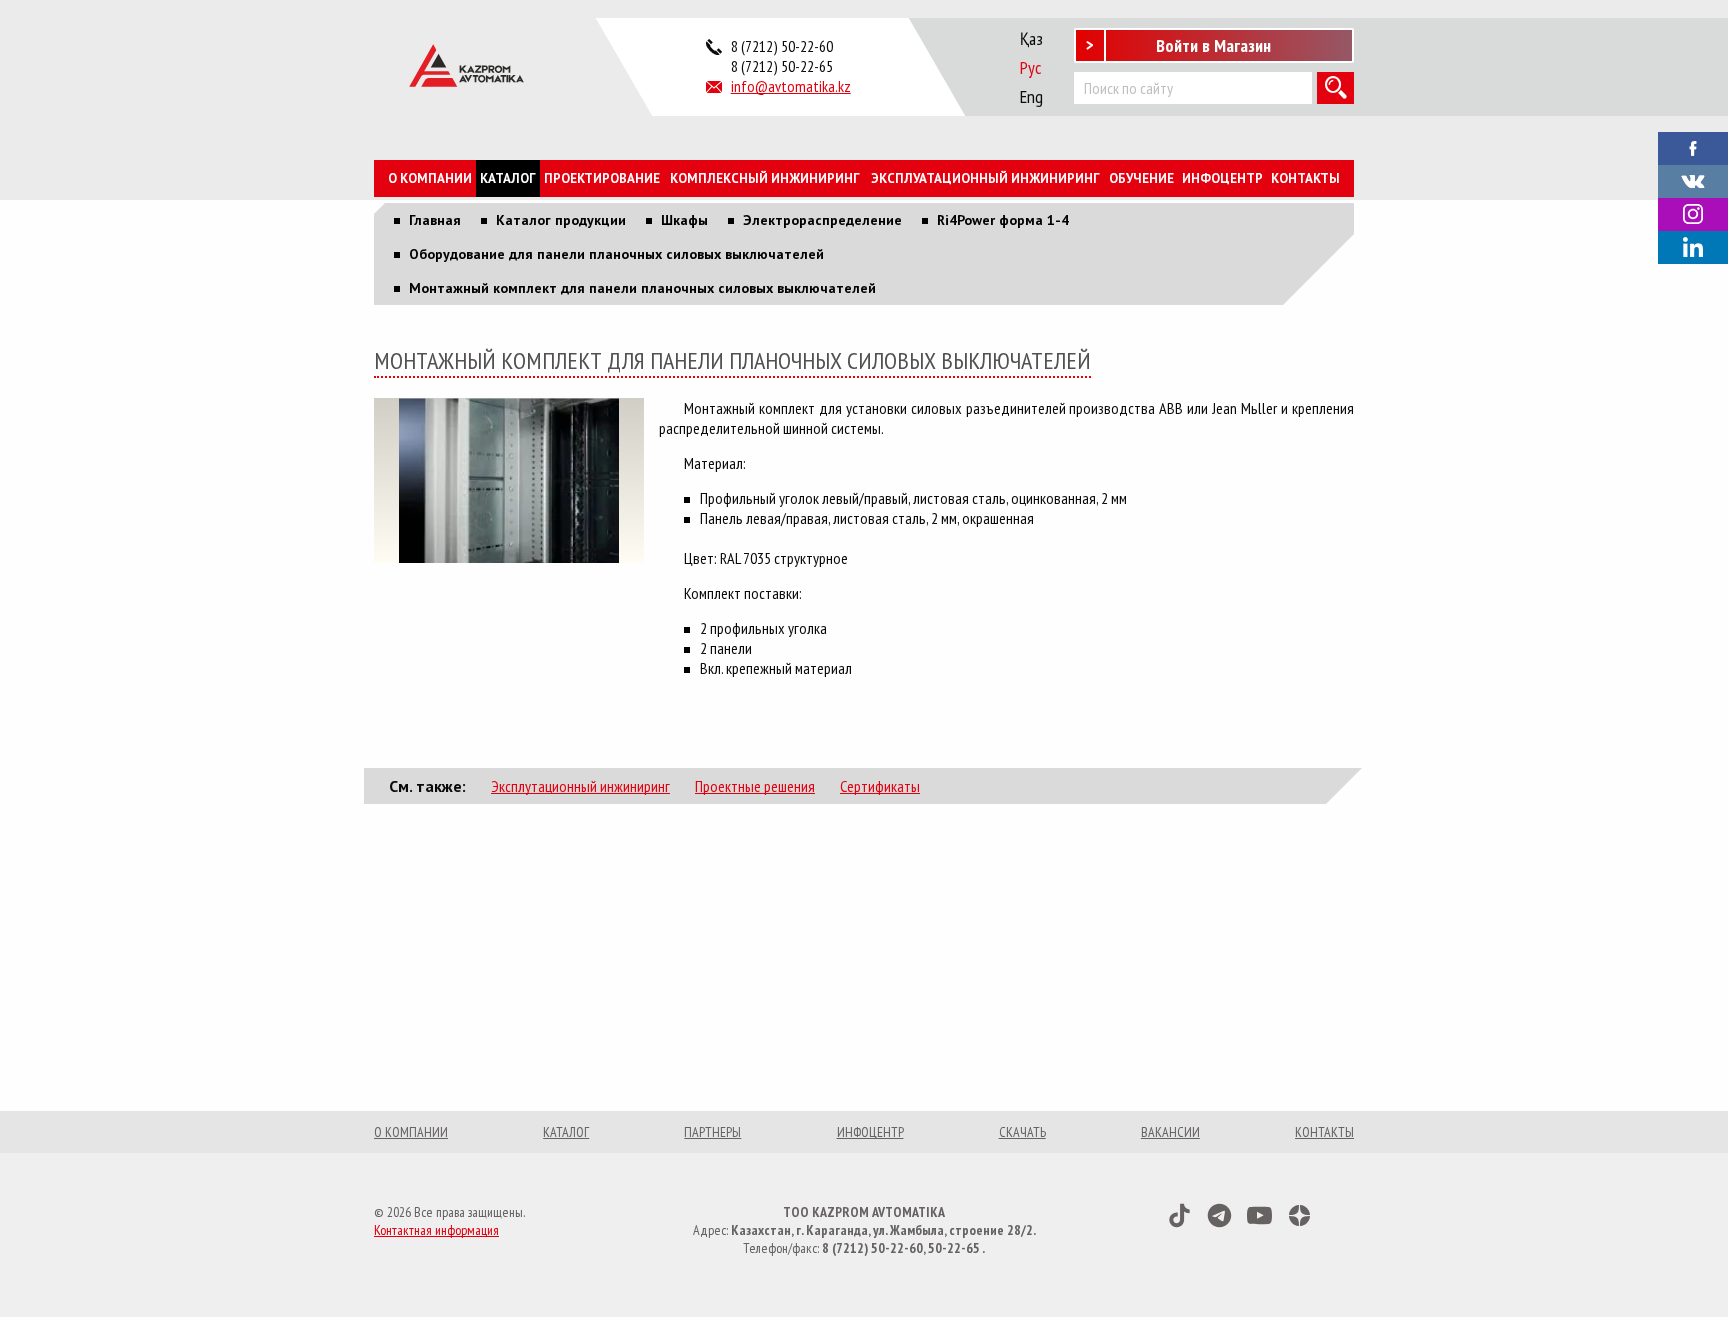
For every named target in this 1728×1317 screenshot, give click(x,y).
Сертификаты (880, 786)
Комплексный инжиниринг (765, 178)
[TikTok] (1179, 1215)
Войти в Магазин (1213, 45)
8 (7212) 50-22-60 (782, 46)
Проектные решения (755, 786)
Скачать (1022, 1132)
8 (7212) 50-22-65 (782, 66)
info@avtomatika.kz (791, 86)
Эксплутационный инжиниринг (580, 786)
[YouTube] (1259, 1215)
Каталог (508, 178)
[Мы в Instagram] (1693, 214)
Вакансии (1170, 1132)
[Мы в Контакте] (1693, 179)
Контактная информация (436, 1230)
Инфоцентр (1222, 178)
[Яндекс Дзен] (1299, 1215)
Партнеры (712, 1132)
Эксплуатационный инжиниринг (985, 178)
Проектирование (602, 178)
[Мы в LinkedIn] (1693, 247)
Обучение (1141, 178)
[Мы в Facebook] (1693, 146)
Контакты (1305, 178)
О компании (430, 178)
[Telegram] (1219, 1215)
